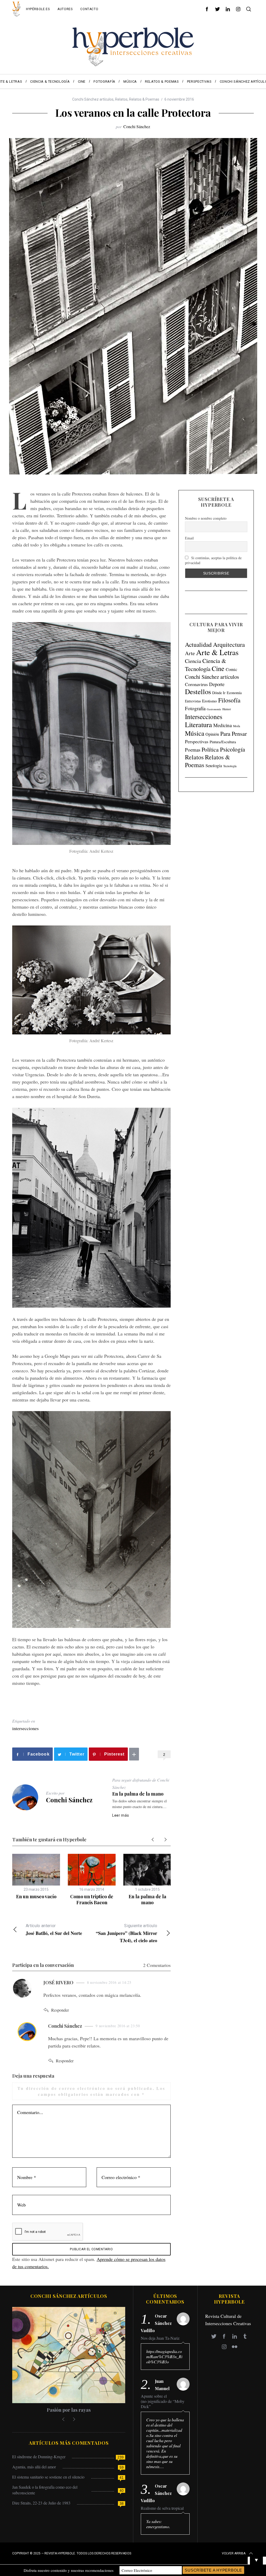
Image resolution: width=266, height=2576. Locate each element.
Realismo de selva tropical (162, 2508)
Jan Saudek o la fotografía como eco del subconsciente (45, 2490)
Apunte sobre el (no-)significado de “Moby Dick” (163, 2401)
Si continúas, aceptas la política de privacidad (213, 560)
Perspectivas (197, 741)
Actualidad (198, 644)
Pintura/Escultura (223, 742)
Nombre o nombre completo (206, 518)
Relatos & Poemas (144, 99)
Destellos (198, 692)
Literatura (198, 725)
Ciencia (193, 661)
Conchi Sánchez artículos (93, 99)
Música (195, 733)
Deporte (217, 684)
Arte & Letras (217, 652)
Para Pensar (234, 733)
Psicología (232, 749)
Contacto (89, 9)
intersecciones (25, 1728)
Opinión (212, 734)
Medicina (222, 725)
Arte (190, 653)
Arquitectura (229, 644)
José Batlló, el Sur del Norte (54, 1930)
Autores (65, 9)
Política (210, 749)
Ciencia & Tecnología (206, 665)
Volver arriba (234, 2553)
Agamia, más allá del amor (34, 2467)
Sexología (214, 765)
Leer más (121, 1815)
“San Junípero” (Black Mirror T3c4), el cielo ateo (127, 1933)
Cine (218, 668)
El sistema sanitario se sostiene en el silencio (48, 2477)
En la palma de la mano (138, 1794)
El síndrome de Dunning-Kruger (39, 2457)
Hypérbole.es (38, 9)
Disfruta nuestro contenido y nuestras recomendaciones (69, 2570)
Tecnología (230, 766)
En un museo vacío (36, 1896)
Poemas (193, 750)
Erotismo (210, 701)
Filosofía (229, 700)
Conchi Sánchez (137, 126)
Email (189, 538)
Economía (234, 693)
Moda (237, 726)
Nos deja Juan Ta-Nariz (160, 2338)
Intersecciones (204, 716)
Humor (227, 709)
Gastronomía (214, 709)
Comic (231, 669)
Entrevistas (193, 701)
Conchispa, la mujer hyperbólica (69, 2410)
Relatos (121, 99)
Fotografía (195, 708)
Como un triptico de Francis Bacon (92, 1899)
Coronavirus (196, 684)
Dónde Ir (219, 693)
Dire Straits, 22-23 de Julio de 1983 (41, 2503)
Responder (60, 2010)
